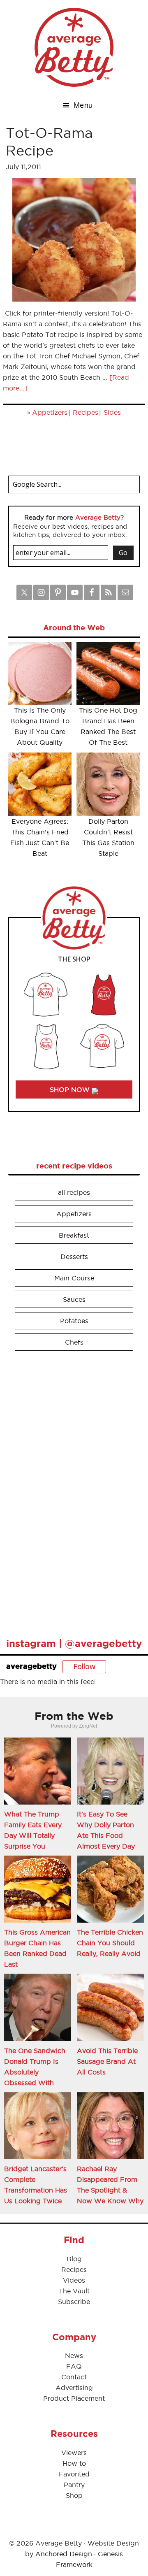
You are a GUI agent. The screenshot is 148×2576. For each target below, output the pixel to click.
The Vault (74, 2291)
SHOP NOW (71, 1089)
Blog (74, 2259)
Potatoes (74, 1321)
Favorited (74, 2474)
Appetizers (50, 412)
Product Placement (74, 2398)
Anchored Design (64, 2554)
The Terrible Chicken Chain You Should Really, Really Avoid (110, 1943)
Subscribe (74, 2302)
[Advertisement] (70, 1491)
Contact (74, 2377)
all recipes (74, 1192)
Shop (74, 2495)
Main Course (74, 1278)
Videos (74, 2280)
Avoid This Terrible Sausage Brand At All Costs (107, 2061)
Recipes (86, 412)
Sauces (74, 1299)
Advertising (74, 2388)
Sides (112, 412)
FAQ (74, 2366)
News (74, 2355)
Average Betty (74, 47)
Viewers (74, 2453)
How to (74, 2463)
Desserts (74, 1257)
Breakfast (74, 1235)
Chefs (74, 1342)
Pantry (74, 2485)
